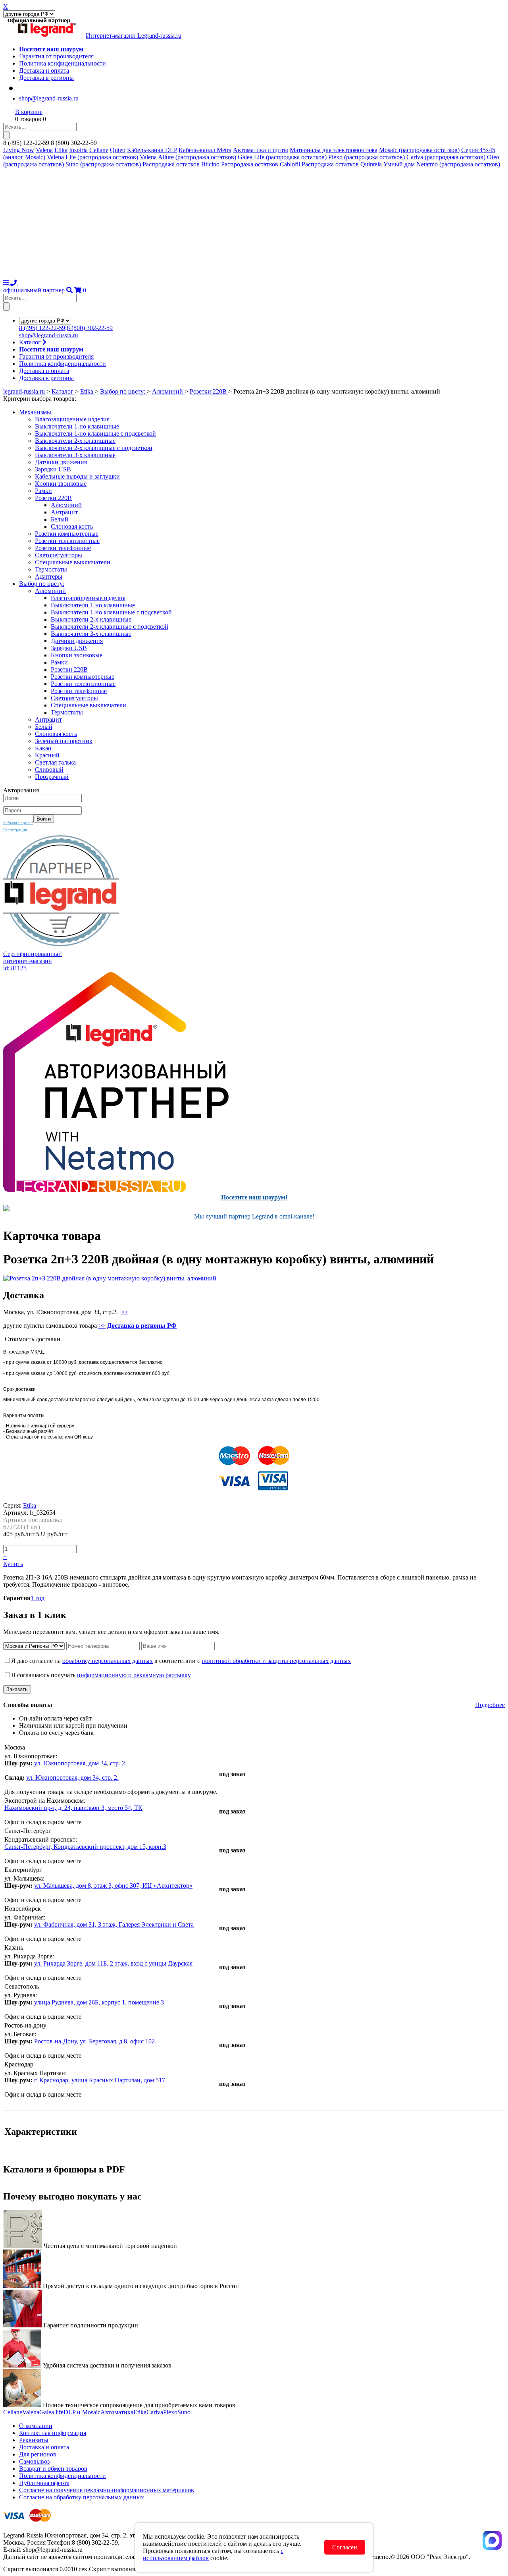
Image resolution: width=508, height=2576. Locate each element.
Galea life (51, 2412)
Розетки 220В (53, 498)
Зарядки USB (53, 469)
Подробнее (490, 1705)
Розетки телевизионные (67, 541)
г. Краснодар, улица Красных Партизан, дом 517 (100, 2080)
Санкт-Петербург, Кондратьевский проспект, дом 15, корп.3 (85, 1847)
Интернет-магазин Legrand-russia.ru (134, 36)
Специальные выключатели (73, 562)
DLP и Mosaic (82, 2412)
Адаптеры (49, 576)
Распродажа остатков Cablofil (261, 164)
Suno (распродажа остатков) (103, 164)
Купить (13, 1564)
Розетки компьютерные (67, 534)
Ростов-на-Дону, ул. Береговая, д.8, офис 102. (95, 2041)
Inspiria (78, 150)
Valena (44, 150)
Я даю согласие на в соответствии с (181, 1661)
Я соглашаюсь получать (101, 1675)
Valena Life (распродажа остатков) (92, 157)
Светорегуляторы (59, 555)
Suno (184, 2412)
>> (125, 1312)
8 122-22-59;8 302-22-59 (66, 328)
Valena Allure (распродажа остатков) (188, 157)
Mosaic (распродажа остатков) (419, 150)
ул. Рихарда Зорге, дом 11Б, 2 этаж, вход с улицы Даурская (113, 1963)
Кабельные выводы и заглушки (77, 476)
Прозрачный (52, 777)
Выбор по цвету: (42, 584)
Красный (47, 755)
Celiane (99, 150)
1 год (38, 1598)
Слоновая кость (72, 526)
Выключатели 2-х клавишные (75, 441)
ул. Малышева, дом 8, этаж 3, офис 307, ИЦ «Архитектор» (113, 1886)
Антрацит (64, 512)
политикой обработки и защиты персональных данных (276, 1661)
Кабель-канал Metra (205, 150)
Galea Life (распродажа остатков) (282, 157)
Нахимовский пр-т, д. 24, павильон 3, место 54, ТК (73, 1808)
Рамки (43, 491)
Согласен (345, 2547)
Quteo (118, 150)
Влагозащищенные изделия (72, 419)
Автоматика (117, 2412)
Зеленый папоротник (64, 741)
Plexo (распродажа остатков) (367, 157)
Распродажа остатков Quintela (342, 164)
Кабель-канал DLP (152, 150)
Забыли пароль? (18, 823)
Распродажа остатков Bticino (181, 164)
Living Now (19, 150)
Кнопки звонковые (61, 484)
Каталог (31, 342)
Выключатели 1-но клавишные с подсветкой (95, 434)
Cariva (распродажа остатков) (446, 157)
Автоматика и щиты (261, 150)
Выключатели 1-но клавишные (77, 426)
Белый (60, 519)
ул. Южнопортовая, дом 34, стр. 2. (80, 1763)
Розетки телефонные (63, 548)
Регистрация (15, 830)
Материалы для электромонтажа (334, 150)
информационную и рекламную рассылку (134, 1675)
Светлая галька (55, 762)
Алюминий (66, 505)
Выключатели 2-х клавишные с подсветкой (94, 448)
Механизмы (35, 412)
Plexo (170, 2412)
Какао (43, 748)
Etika (61, 150)
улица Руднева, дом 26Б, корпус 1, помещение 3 (99, 2002)
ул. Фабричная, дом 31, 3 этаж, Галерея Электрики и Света (114, 1924)
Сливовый (49, 770)
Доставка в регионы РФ (142, 1326)
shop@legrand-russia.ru (49, 98)
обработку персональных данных (108, 1661)
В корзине (29, 112)
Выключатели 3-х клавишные (75, 455)
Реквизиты (34, 2440)
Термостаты (51, 569)
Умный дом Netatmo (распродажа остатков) (442, 164)
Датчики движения (61, 462)
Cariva (155, 2412)
